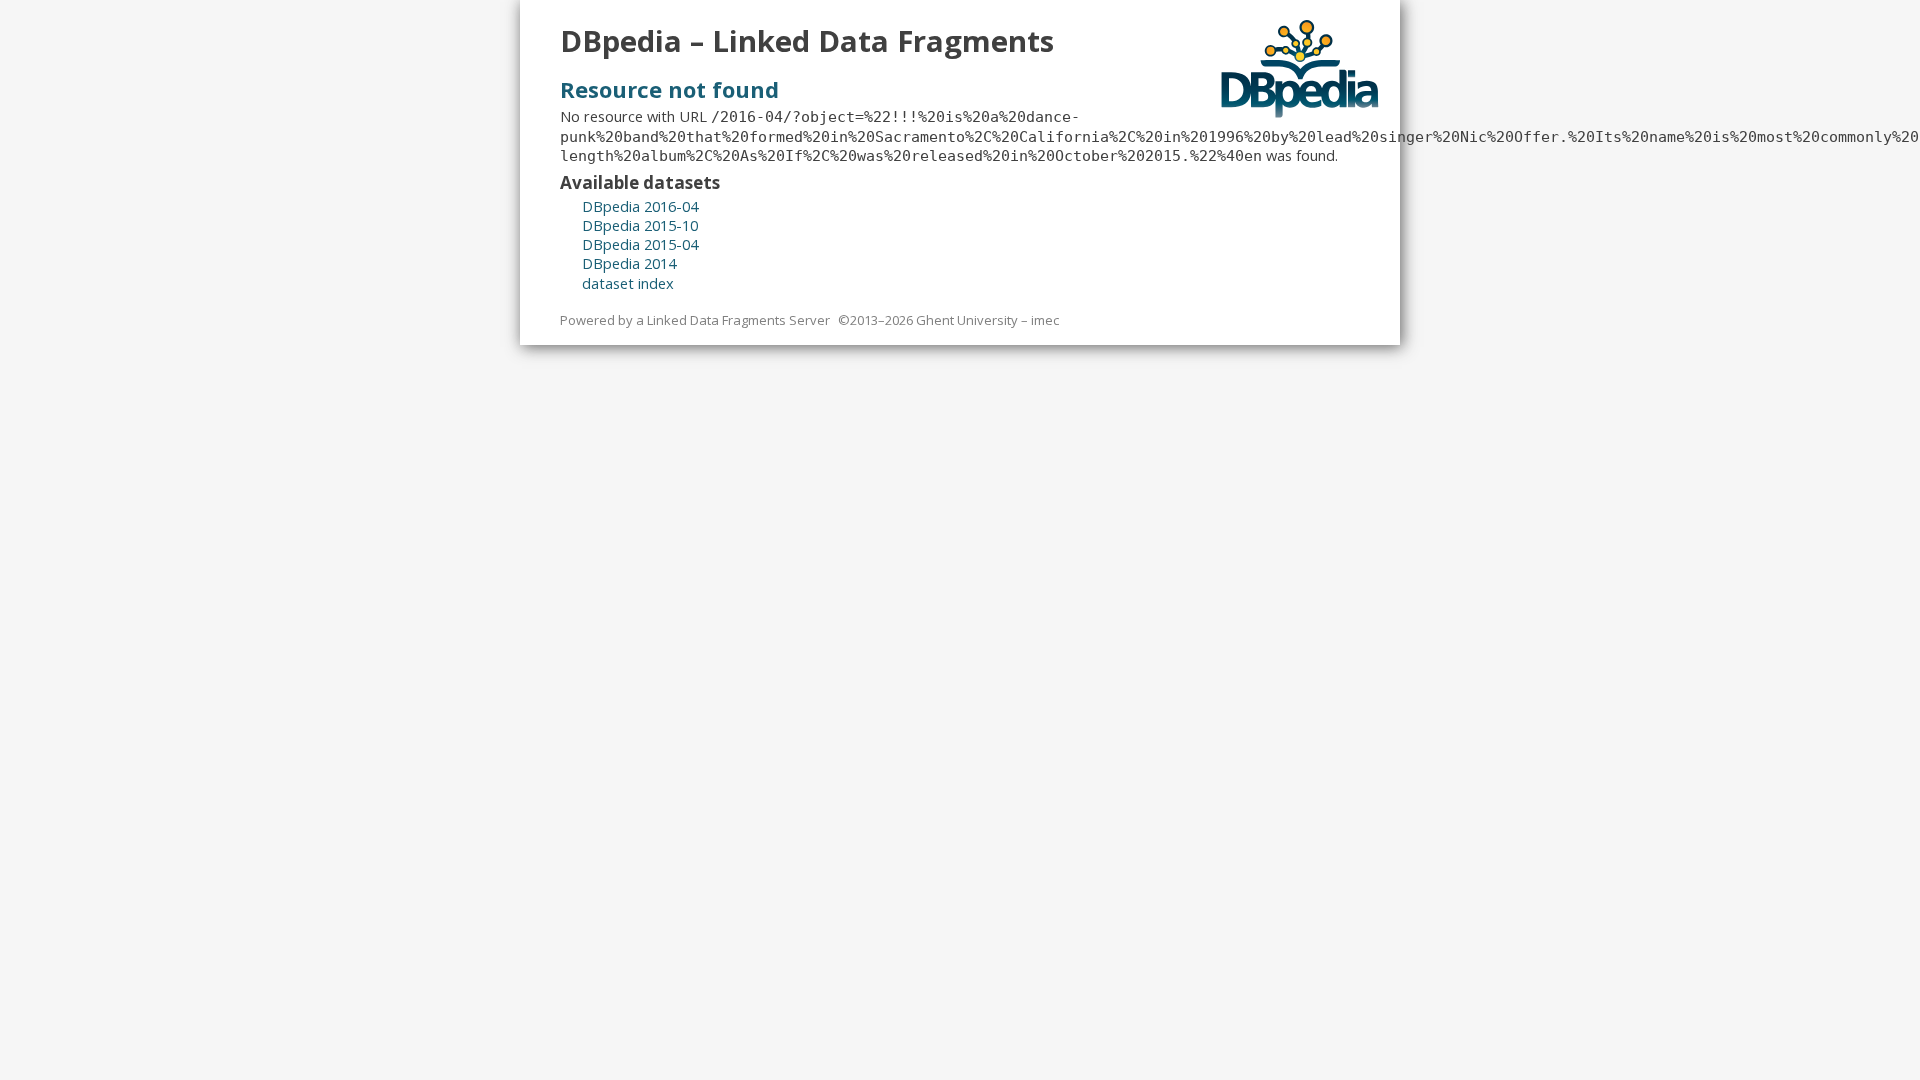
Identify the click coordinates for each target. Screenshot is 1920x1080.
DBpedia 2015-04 (640, 244)
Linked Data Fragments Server (738, 320)
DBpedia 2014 (629, 263)
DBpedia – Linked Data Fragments (807, 41)
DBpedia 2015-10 (640, 225)
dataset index (628, 283)
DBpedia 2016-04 (640, 206)
